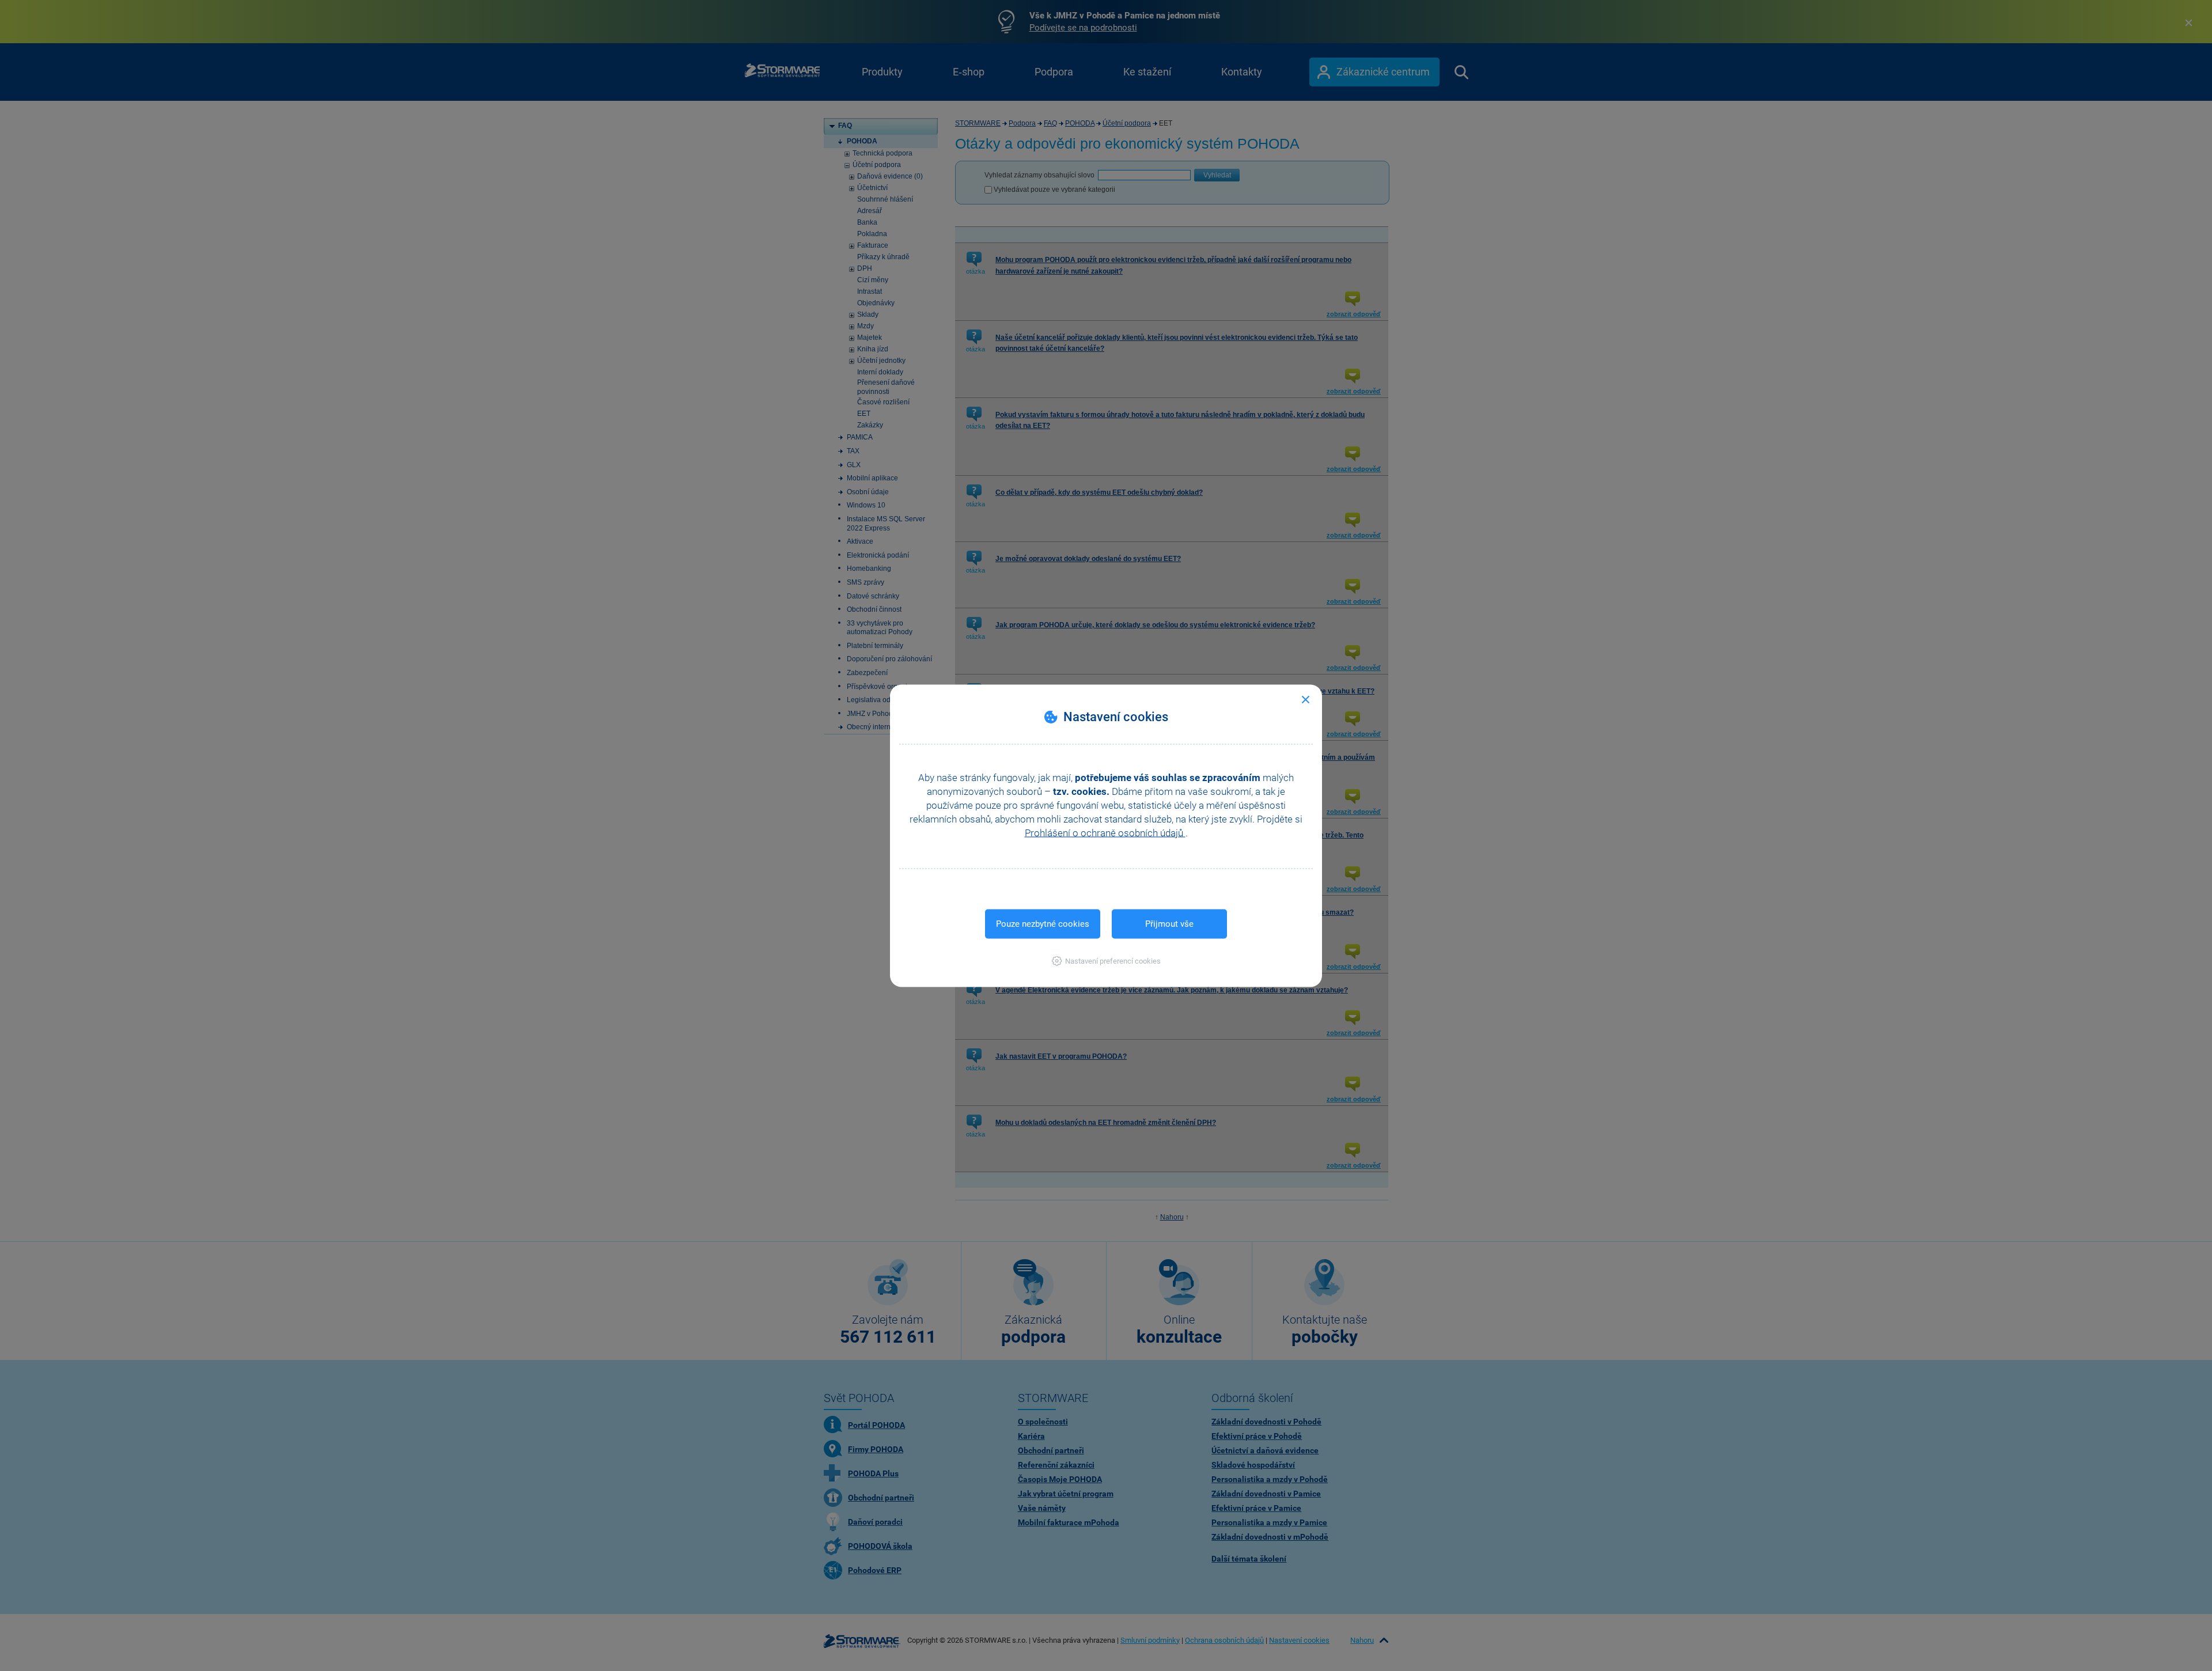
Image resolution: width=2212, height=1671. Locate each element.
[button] (1106, 960)
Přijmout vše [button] (1169, 923)
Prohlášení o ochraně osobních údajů (1105, 832)
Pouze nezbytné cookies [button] (1043, 923)
